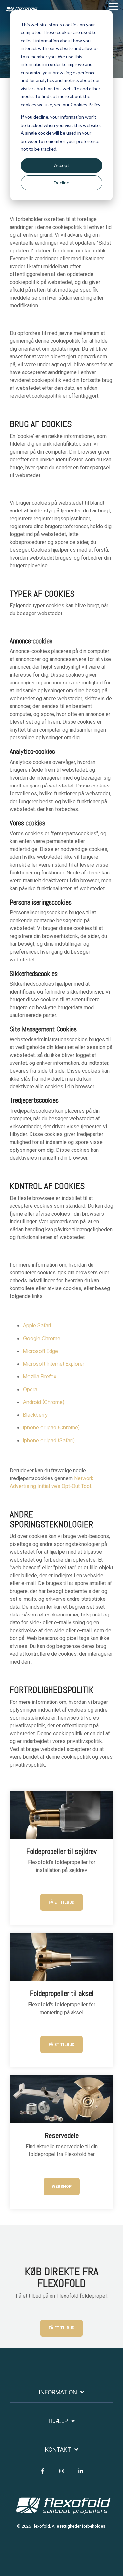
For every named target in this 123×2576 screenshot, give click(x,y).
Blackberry (35, 1415)
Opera (30, 1389)
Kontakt (58, 2450)
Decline (61, 183)
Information (58, 2392)
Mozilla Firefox (40, 1376)
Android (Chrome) (44, 1402)
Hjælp (58, 2421)
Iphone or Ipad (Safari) (49, 1440)
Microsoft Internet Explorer (54, 1364)
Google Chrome (42, 1338)
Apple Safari (37, 1325)
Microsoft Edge (41, 1351)
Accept (62, 165)
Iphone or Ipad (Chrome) (51, 1427)
